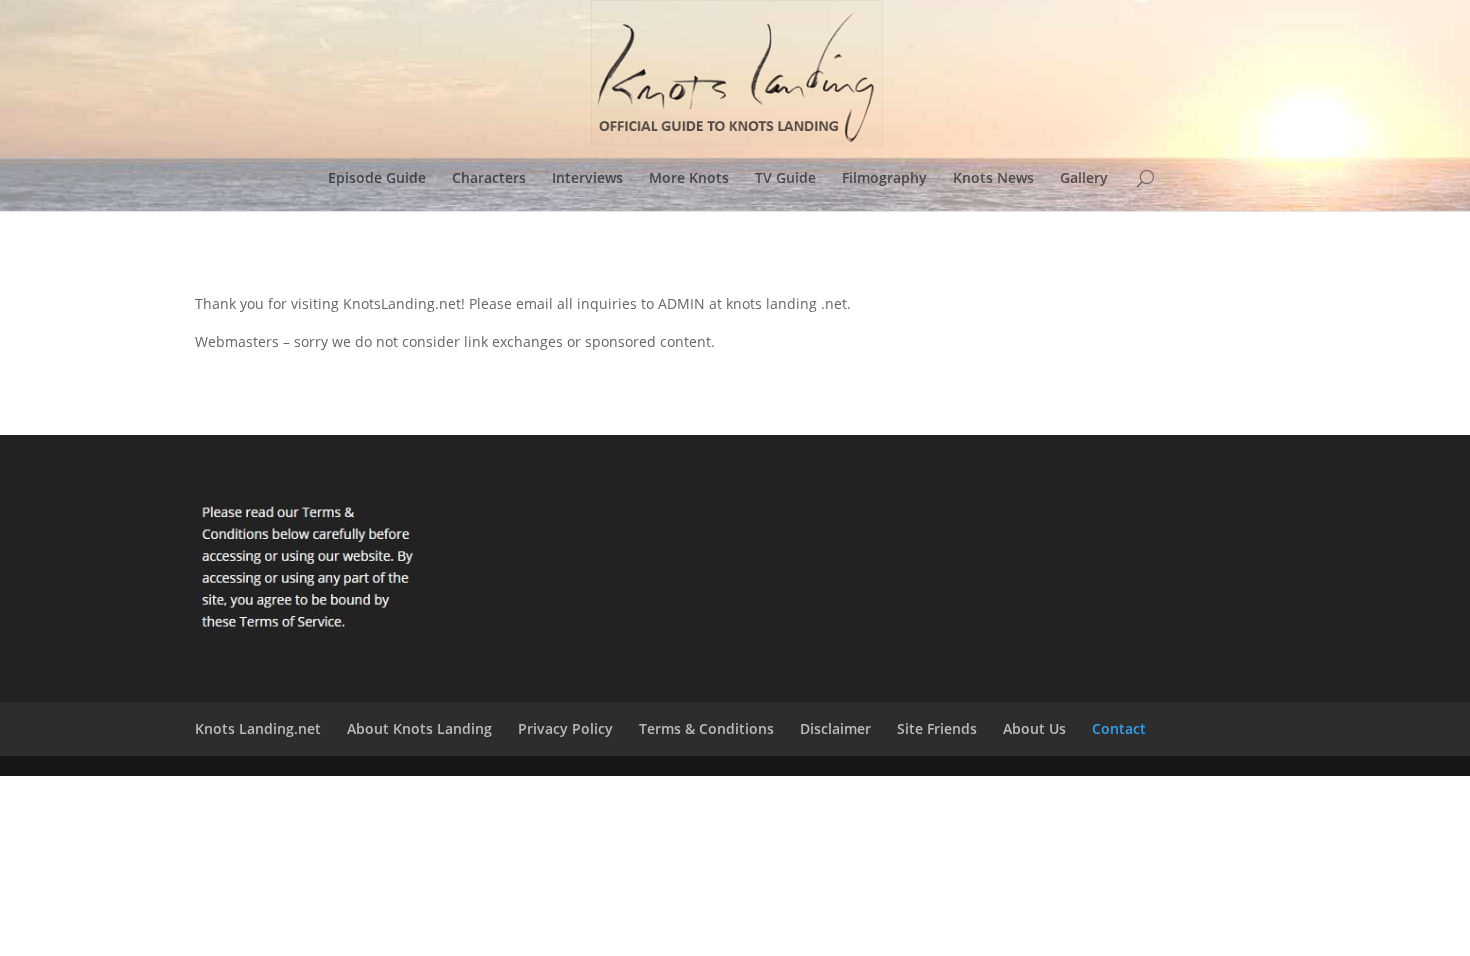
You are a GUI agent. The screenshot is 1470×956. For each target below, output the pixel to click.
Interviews (587, 179)
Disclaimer (835, 728)
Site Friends (937, 728)
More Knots (689, 179)
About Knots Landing (419, 728)
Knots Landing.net (258, 728)
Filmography (884, 179)
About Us (1034, 728)
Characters (489, 179)
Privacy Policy (565, 728)
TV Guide (785, 179)
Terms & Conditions (706, 728)
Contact (1119, 728)
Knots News (993, 179)
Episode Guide (377, 179)
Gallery (1084, 179)
